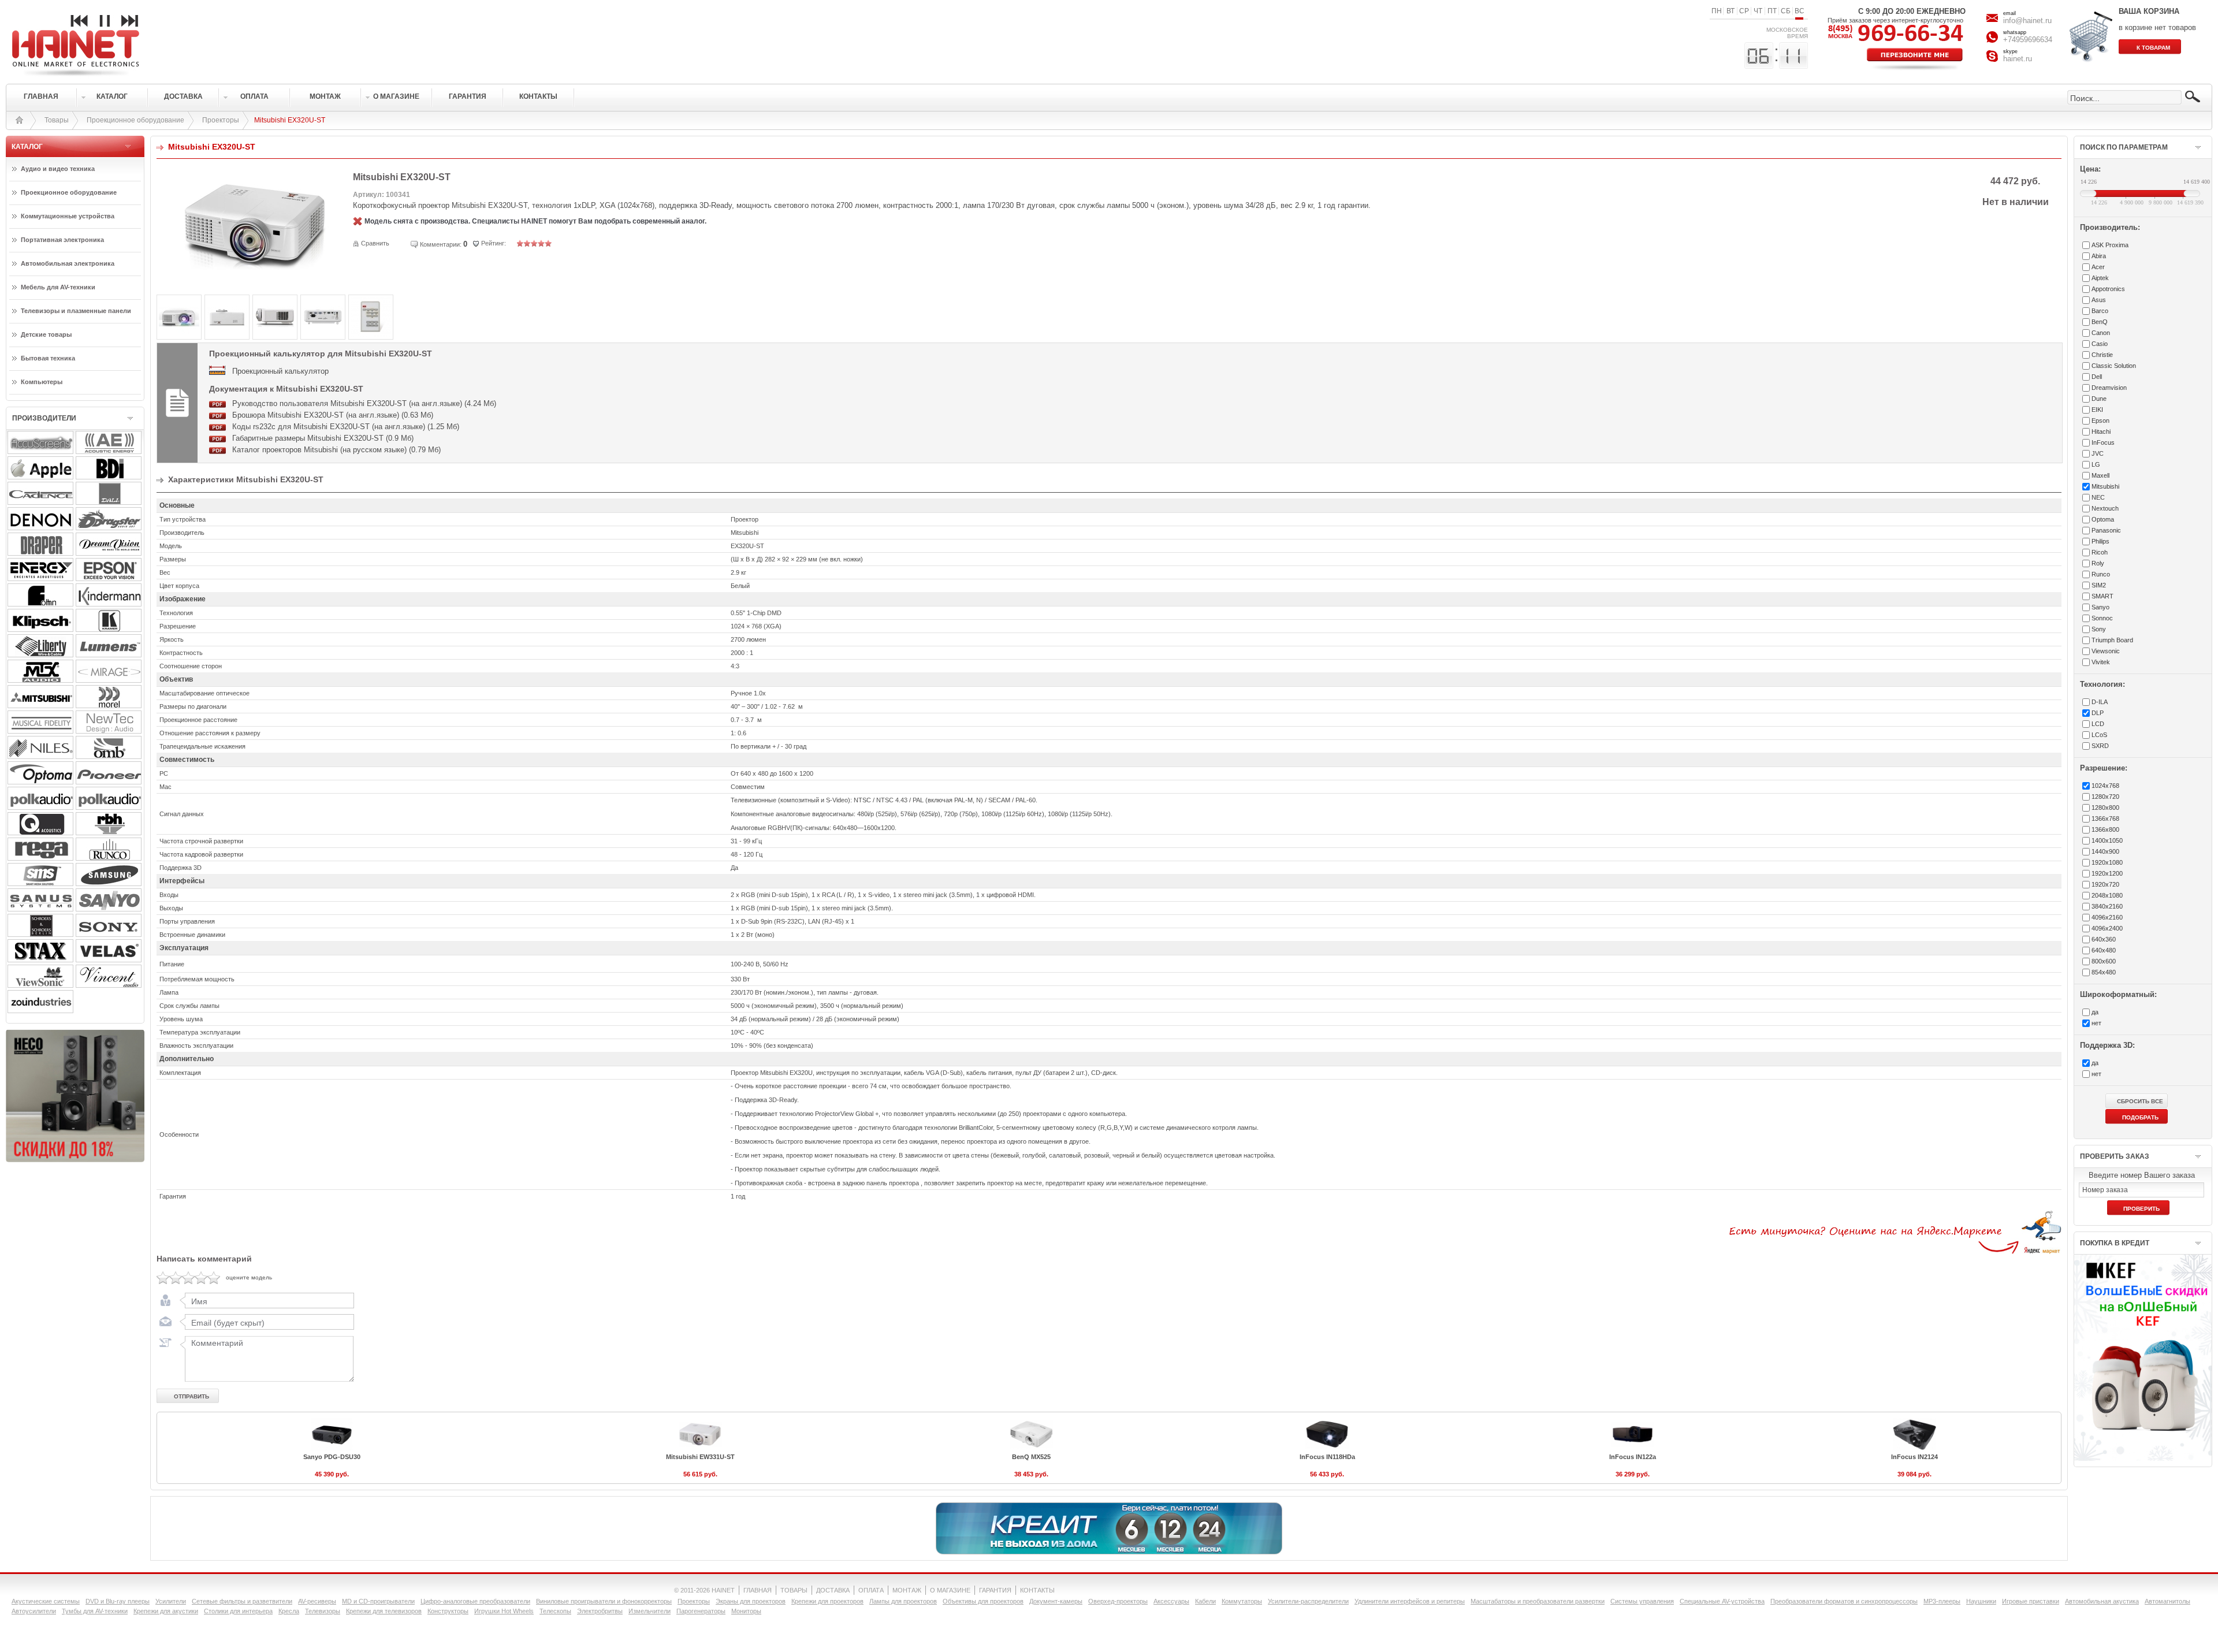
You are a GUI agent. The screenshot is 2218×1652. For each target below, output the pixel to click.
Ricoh (2100, 552)
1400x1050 (2107, 840)
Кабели (1205, 1601)
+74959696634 (2028, 40)
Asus (2099, 300)
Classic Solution (2114, 366)
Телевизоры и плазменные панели (76, 311)
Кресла (289, 1611)
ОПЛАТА (871, 1590)
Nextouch (2105, 508)
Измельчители (650, 1611)
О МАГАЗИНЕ (950, 1590)
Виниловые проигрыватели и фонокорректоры (604, 1601)
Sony (2099, 629)
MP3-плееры (1942, 1601)
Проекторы (221, 120)
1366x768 (2105, 818)
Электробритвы (600, 1611)
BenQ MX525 (1031, 1457)
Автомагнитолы (2167, 1601)
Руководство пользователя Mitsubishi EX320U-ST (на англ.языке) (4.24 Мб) (364, 403)
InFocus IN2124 (1914, 1457)
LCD (2098, 724)
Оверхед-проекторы (1118, 1601)
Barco (2100, 311)
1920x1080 (2107, 862)
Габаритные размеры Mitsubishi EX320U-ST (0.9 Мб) (323, 438)
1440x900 (2105, 851)
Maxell (2100, 475)
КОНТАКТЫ (1037, 1590)
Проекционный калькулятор (280, 371)
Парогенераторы (701, 1611)
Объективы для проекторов (983, 1601)
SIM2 (2099, 585)
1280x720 (2105, 797)
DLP (2098, 713)
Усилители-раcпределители (1308, 1601)
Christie (2102, 355)
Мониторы (746, 1611)
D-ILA (2100, 702)
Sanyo (2100, 607)
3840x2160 (2107, 906)
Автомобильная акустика (2102, 1601)
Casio (2100, 344)
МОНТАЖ (907, 1590)
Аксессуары (1171, 1601)
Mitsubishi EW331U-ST (700, 1457)
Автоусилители (34, 1611)
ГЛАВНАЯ (758, 1590)
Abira (2099, 256)
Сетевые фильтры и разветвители (242, 1601)
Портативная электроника (62, 240)
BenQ (2100, 322)
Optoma (2103, 519)
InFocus (2103, 442)
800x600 (2104, 961)
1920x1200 (2107, 873)
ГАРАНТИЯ (995, 1590)
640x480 (2104, 950)
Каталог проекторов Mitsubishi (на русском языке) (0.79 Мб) (336, 450)
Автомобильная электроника (68, 263)
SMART (2102, 596)
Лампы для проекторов (903, 1601)
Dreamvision (2109, 388)
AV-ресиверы (317, 1601)
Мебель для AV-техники (58, 287)
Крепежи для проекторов (827, 1601)
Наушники (1981, 1601)
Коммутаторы (1242, 1601)
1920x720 (2105, 884)
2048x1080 (2107, 895)
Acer (2098, 267)
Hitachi (2101, 431)
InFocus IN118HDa (1327, 1457)
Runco (2101, 574)
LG (2096, 464)
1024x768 (2105, 786)
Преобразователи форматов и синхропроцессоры (1844, 1601)
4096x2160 (2107, 917)
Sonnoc (2102, 618)
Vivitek (2101, 662)
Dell (2097, 377)
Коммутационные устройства (68, 216)
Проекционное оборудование (135, 120)
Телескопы (555, 1611)
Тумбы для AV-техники (95, 1611)
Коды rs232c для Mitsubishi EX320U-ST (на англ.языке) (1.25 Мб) (346, 427)
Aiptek (2100, 278)
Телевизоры (323, 1611)
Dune (2099, 399)
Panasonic (2106, 530)
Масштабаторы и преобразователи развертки (1538, 1601)
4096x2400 (2107, 928)
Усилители (171, 1601)
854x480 (2104, 972)
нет (2096, 1023)
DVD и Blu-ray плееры (118, 1601)
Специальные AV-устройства (1722, 1601)
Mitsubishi (2105, 486)
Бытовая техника (48, 358)
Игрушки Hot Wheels (504, 1611)
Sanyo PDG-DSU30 (332, 1457)
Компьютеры (42, 382)
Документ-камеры (1056, 1601)
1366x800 (2105, 829)
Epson (2100, 421)
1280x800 (2105, 808)
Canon (2101, 333)
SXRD (2100, 746)
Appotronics (2108, 289)
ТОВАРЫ (794, 1590)
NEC (2098, 497)
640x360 (2104, 939)
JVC (2098, 453)
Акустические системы (46, 1601)
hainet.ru (2018, 59)
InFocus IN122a (1633, 1457)
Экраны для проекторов (751, 1601)
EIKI (2097, 410)
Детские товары (46, 334)
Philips (2100, 541)
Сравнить (375, 243)
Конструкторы (448, 1611)
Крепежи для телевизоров (384, 1611)
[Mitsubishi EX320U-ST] (255, 269)
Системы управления (1642, 1601)
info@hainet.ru (2027, 21)
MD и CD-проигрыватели (378, 1601)
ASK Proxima (2110, 245)
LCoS (2099, 735)
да (2095, 1012)
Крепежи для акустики (166, 1611)
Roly (2098, 563)
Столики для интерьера (238, 1611)
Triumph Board (2112, 640)
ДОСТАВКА (833, 1590)
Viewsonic (2106, 651)
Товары (57, 120)
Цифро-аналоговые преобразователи (475, 1601)
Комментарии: (441, 244)
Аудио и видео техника (58, 169)
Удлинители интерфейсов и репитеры (1410, 1601)
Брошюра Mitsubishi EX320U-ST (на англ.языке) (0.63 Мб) (333, 415)
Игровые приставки (2031, 1601)
